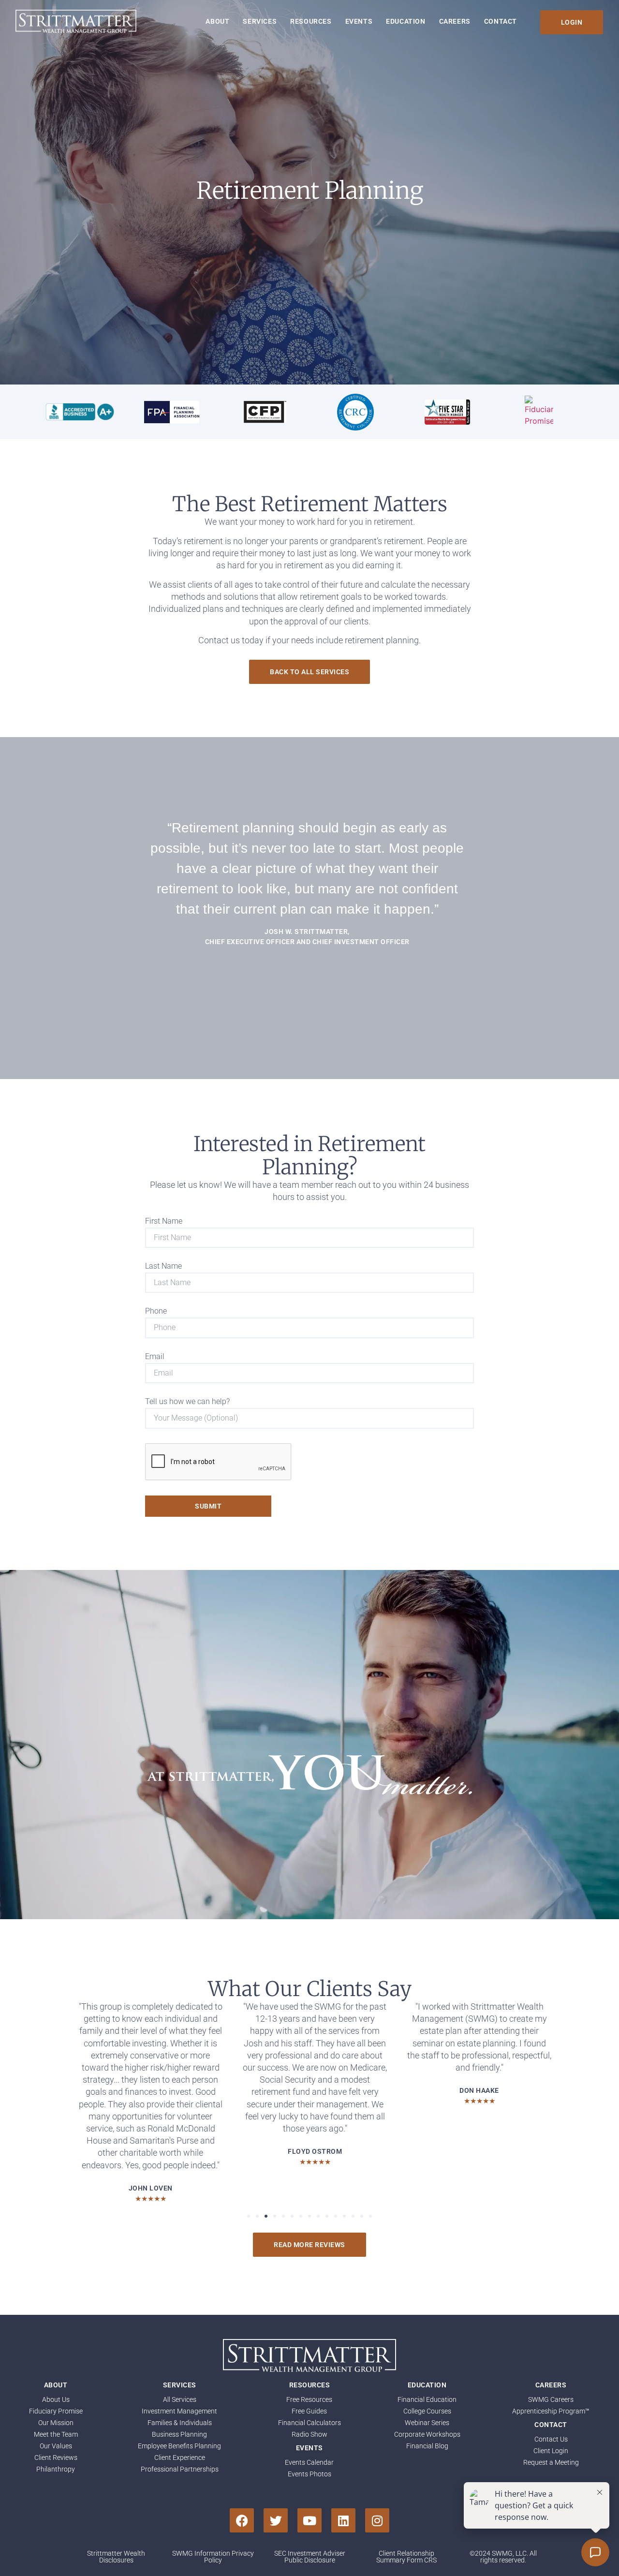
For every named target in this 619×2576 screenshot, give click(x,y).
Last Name (163, 1266)
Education (405, 21)
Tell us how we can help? (187, 1402)
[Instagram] (377, 2520)
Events (359, 21)
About (217, 21)
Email (155, 1357)
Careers (455, 21)
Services (260, 21)
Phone (156, 1311)
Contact (501, 21)
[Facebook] (242, 2520)
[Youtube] (309, 2520)
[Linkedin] (343, 2520)
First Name (164, 1221)
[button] (249, 2216)
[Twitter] (276, 2520)
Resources (311, 21)
